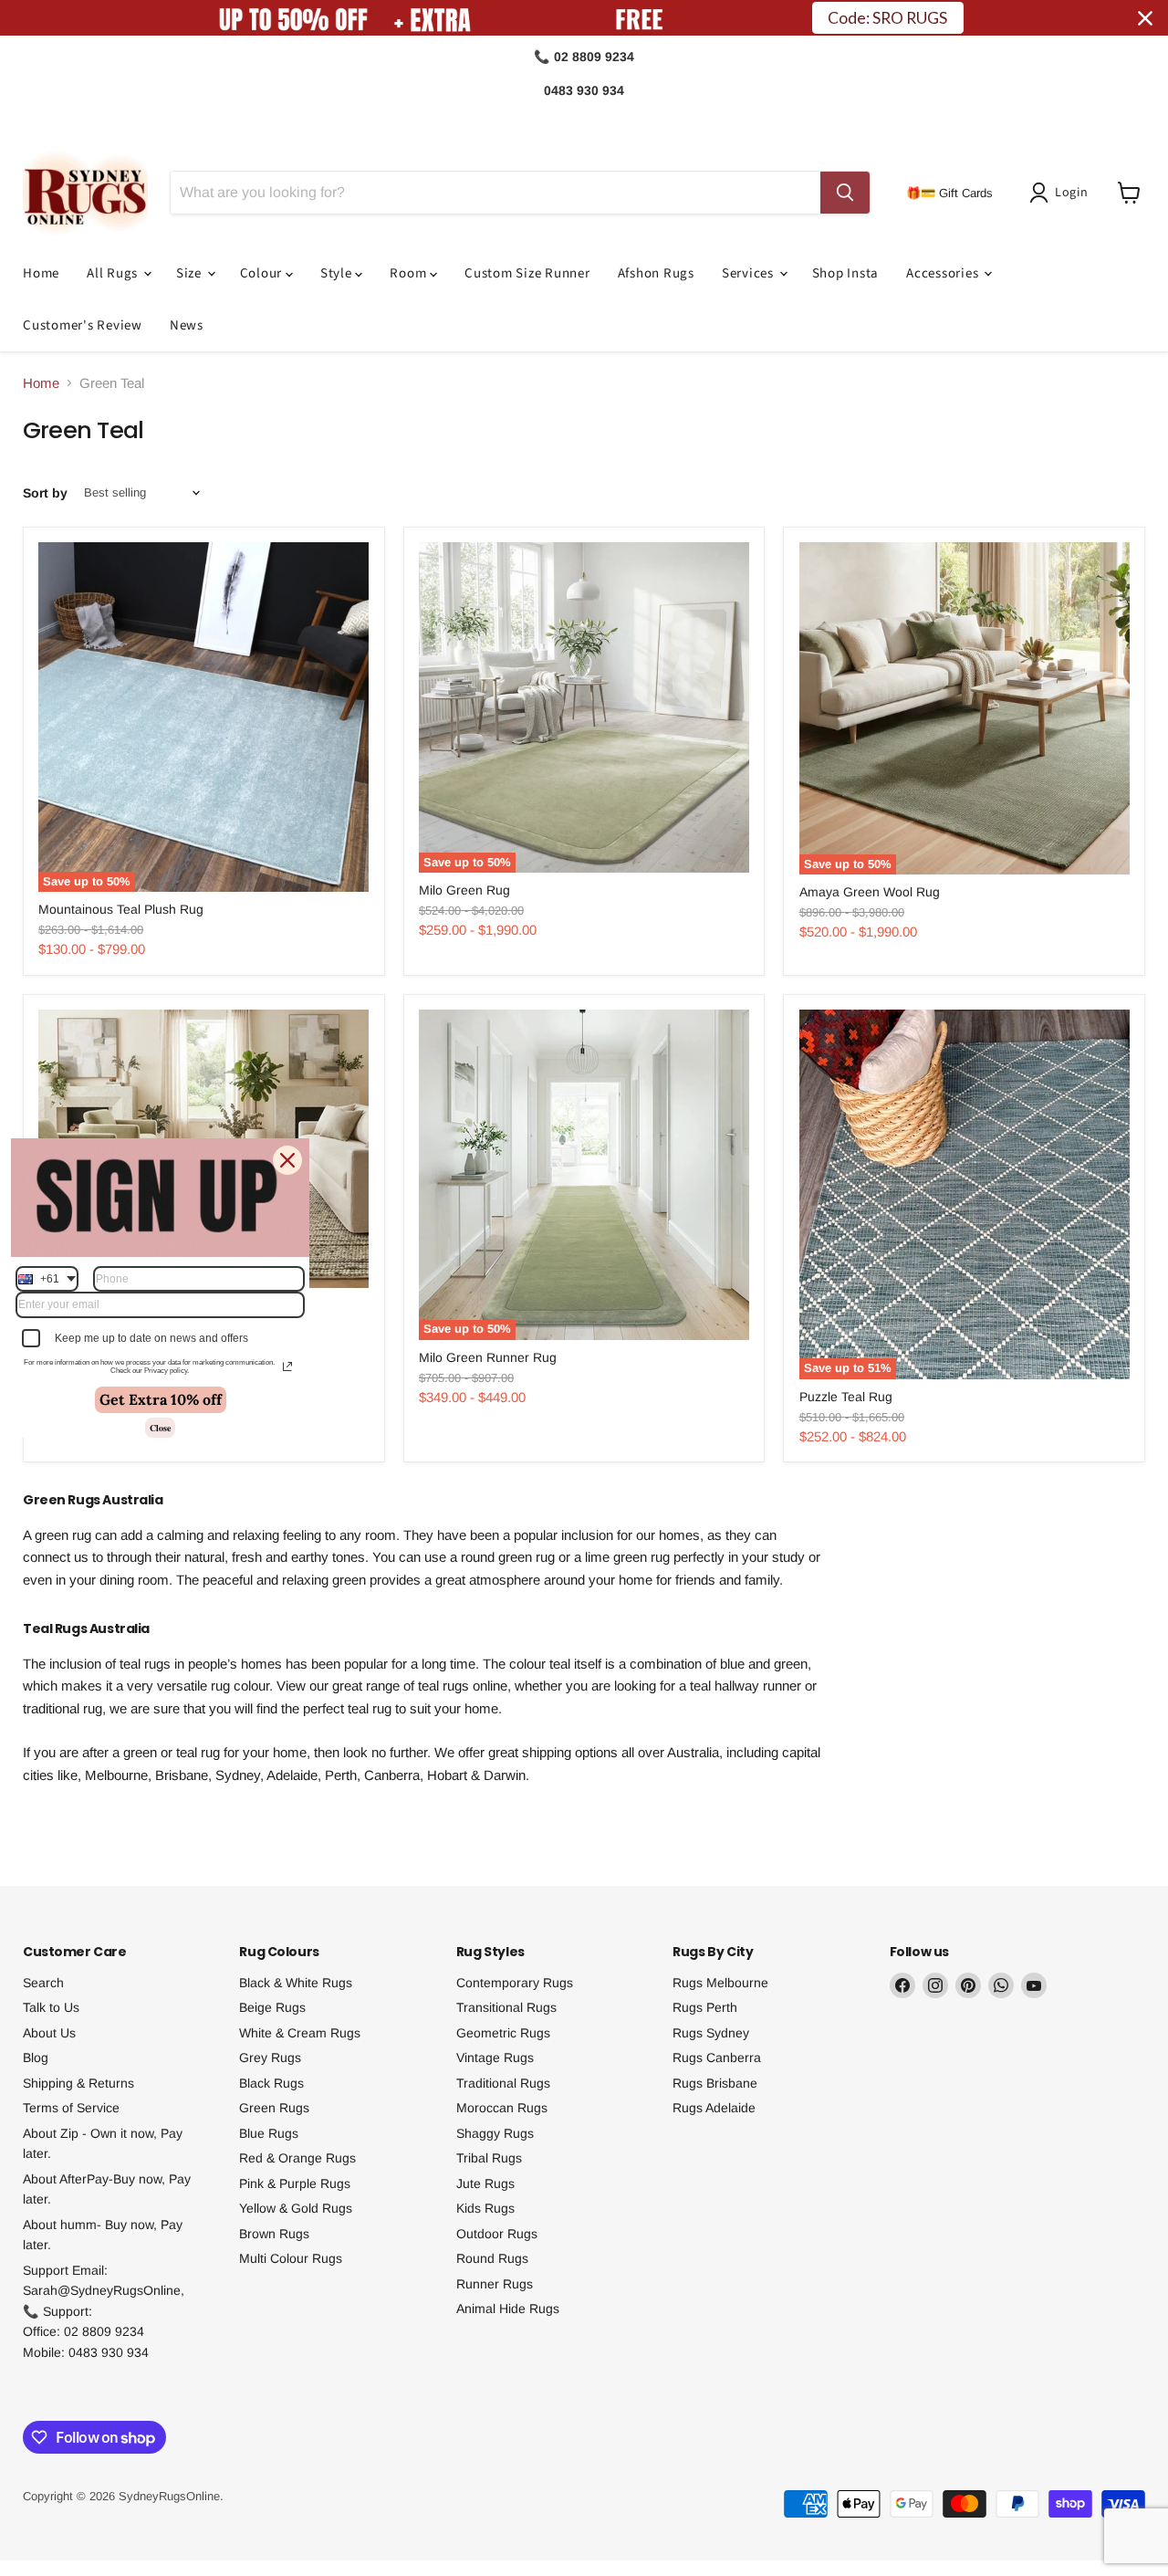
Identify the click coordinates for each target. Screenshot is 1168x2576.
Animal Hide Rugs (508, 2309)
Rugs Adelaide (714, 2108)
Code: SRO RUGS (887, 18)
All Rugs (114, 273)
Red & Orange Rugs (297, 2158)
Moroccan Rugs (502, 2108)
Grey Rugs (270, 2058)
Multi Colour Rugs (291, 2258)
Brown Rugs (274, 2234)
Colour (263, 273)
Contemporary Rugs (515, 1983)
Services (750, 273)
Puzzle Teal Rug (846, 1397)
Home (41, 273)
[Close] (287, 1160)
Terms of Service (71, 2108)
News (187, 325)
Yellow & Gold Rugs (296, 2208)
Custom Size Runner (527, 273)
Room (410, 273)
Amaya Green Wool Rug (870, 892)
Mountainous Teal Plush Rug (121, 909)
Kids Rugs (485, 2208)
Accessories (944, 273)
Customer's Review (83, 325)
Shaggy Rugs (495, 2133)
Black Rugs (271, 2083)
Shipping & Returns (78, 2083)
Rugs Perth (705, 2007)
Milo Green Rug (464, 890)
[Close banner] (1145, 18)
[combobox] (47, 1279)
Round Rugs (492, 2258)
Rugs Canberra (717, 2058)
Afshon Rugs (656, 273)
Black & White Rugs (296, 1983)
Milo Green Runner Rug (488, 1357)
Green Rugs (274, 2108)
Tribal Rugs (489, 2158)
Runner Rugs (495, 2284)
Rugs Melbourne (720, 1983)
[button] (1062, 193)
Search (43, 1983)
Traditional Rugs (503, 2083)
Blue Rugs (269, 2133)
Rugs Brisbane (715, 2083)
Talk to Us (51, 2007)
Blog (36, 2058)
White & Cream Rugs (300, 2033)
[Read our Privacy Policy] (287, 1367)
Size (191, 273)
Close (160, 1428)
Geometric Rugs (503, 2033)
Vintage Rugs (495, 2058)
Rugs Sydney (711, 2033)
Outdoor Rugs (497, 2234)
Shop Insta (846, 273)
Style (338, 273)
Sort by (45, 493)
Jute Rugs (485, 2183)
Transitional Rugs (506, 2007)
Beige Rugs (272, 2007)
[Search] (845, 193)
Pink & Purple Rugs (295, 2183)
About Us (49, 2033)
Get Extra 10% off (161, 1399)
